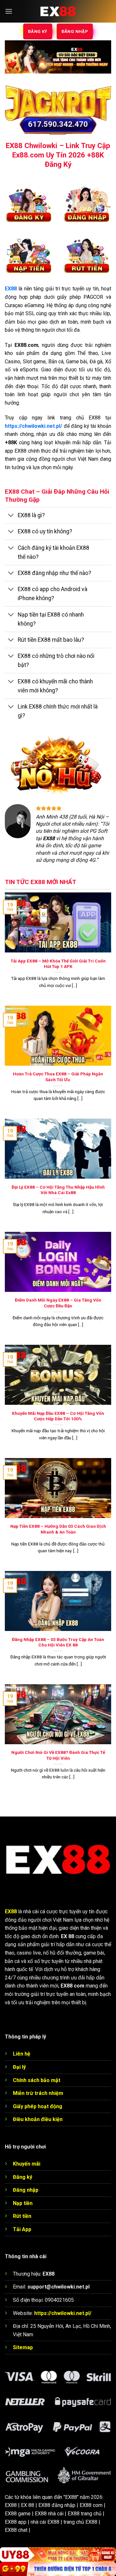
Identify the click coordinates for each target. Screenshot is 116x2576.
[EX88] (58, 11)
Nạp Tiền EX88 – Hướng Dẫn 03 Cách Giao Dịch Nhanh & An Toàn (58, 1529)
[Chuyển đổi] (11, 516)
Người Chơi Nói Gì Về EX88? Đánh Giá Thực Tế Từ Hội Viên (58, 1755)
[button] (9, 11)
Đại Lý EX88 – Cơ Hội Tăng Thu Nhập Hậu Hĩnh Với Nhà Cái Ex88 (58, 1190)
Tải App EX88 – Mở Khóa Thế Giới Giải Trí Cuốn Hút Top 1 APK (58, 964)
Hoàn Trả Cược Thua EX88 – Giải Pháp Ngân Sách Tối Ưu (58, 1077)
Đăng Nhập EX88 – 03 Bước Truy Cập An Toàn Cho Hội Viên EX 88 (58, 1642)
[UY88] (58, 2555)
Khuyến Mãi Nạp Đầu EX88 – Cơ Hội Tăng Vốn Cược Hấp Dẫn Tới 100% (58, 1416)
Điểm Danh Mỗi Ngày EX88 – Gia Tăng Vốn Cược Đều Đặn (58, 1303)
